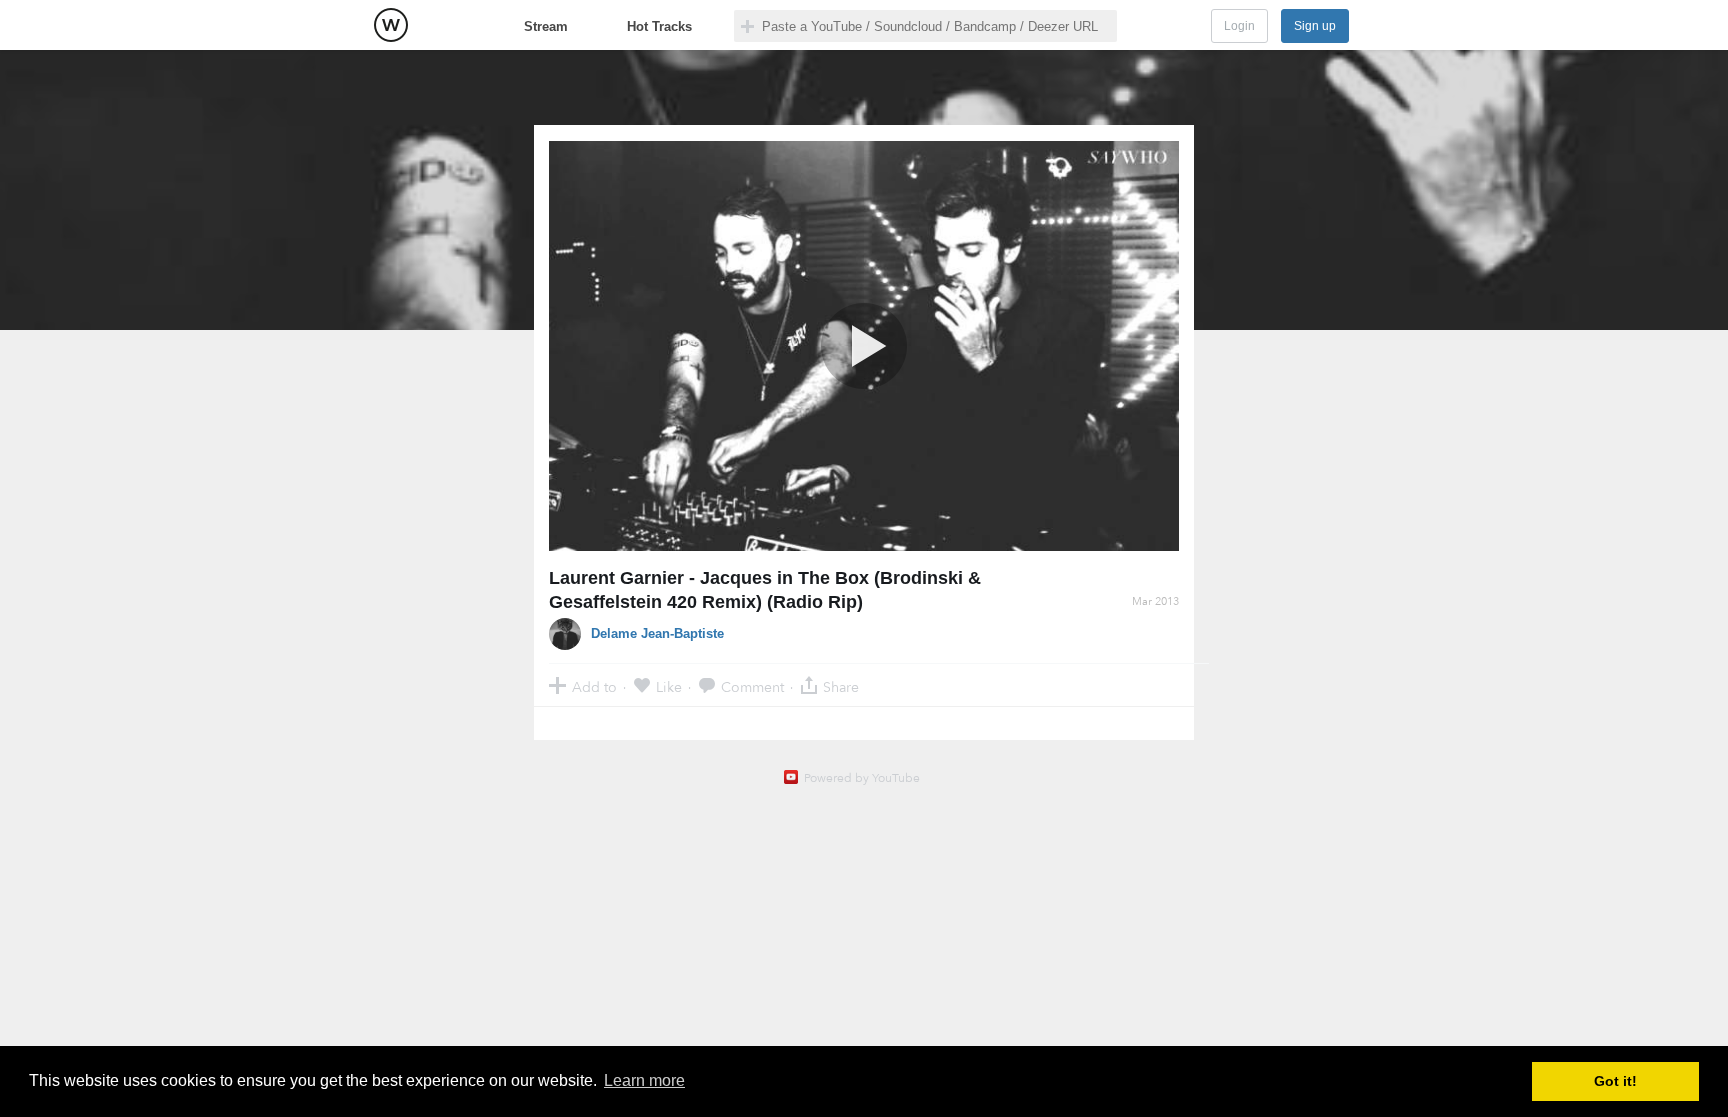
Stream (546, 26)
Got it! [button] (1615, 1081)
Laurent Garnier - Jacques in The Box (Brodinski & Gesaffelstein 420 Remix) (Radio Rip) (765, 590)
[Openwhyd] (391, 25)
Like (669, 686)
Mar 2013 (1155, 601)
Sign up (1315, 26)
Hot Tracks (659, 26)
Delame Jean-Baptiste (657, 633)
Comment (752, 686)
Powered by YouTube (862, 778)
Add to (594, 686)
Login (1239, 26)
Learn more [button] (644, 1080)
